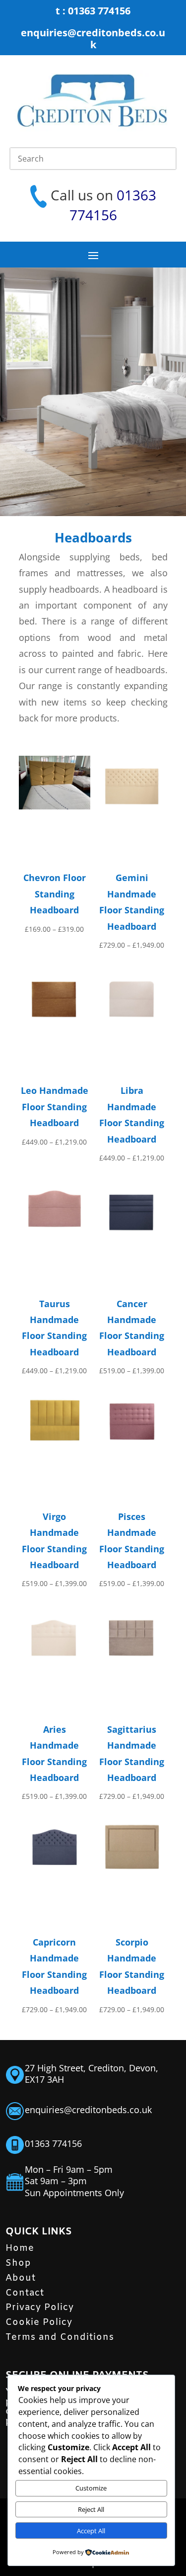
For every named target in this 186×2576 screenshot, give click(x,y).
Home (20, 2248)
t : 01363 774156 (93, 11)
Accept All (91, 2531)
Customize (91, 2488)
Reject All (91, 2509)
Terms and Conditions (60, 2337)
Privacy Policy (40, 2308)
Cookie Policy (39, 2322)
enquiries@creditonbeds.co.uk (93, 39)
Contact (25, 2293)
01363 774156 (53, 2143)
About (21, 2278)
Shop (18, 2263)
